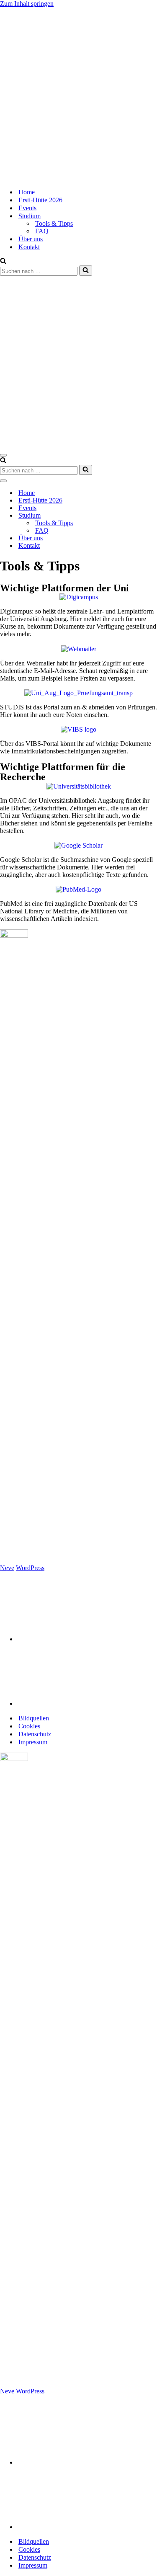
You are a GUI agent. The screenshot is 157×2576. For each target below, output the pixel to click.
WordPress (30, 1568)
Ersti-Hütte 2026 (40, 200)
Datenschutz (35, 1734)
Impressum (33, 1742)
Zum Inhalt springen (27, 4)
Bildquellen (34, 1718)
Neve (7, 1568)
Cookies (29, 1726)
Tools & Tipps (54, 223)
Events (27, 208)
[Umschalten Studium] (147, 516)
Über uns (31, 239)
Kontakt (29, 247)
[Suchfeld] (3, 262)
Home (27, 192)
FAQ (42, 231)
